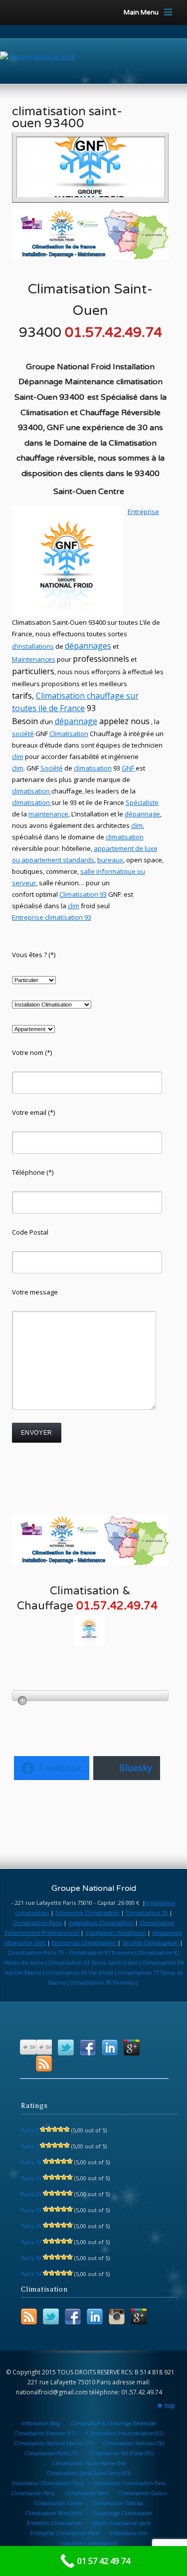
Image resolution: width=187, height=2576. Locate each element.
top (170, 2406)
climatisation (93, 768)
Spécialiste (142, 802)
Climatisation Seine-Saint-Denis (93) (89, 2473)
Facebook (88, 2048)
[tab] (91, 1696)
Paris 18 (31, 2162)
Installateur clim (129, 2533)
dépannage (76, 721)
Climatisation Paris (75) (51, 2453)
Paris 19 (31, 2258)
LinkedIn (110, 2048)
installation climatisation (89, 2543)
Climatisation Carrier (59, 2503)
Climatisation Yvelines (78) (133, 2443)
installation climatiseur (116, 1932)
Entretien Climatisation (54, 2523)
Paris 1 (30, 2146)
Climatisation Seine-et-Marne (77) (53, 2443)
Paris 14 (31, 2274)
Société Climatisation (151, 1942)
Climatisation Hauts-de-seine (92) (125, 2433)
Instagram (117, 2317)
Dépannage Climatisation (123, 2513)
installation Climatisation (101, 1923)
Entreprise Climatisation (87, 1913)
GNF (128, 768)
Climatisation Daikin (143, 2493)
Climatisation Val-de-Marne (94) (89, 2463)
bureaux (110, 860)
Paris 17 (31, 2242)
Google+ (132, 2048)
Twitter (66, 2048)
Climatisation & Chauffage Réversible (113, 2423)
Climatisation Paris (37, 1923)
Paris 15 (31, 2226)
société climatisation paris (121, 2523)
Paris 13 (31, 2210)
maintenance (48, 814)
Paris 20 (31, 2194)
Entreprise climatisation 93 (52, 917)
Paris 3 (30, 2130)
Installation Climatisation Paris (130, 2483)
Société (52, 768)
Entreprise (143, 512)
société (23, 734)
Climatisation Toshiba (118, 2503)
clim (18, 768)
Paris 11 (31, 2178)
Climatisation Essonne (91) (45, 2433)
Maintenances (34, 659)
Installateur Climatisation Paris (48, 2483)
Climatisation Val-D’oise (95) (121, 2453)
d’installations (33, 646)
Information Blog (41, 2423)
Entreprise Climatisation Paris (65, 2533)
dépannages (88, 646)
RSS (44, 2063)
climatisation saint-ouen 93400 (67, 117)
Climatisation (61, 696)
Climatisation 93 (83, 894)
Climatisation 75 (147, 1913)
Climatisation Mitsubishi (54, 2513)
